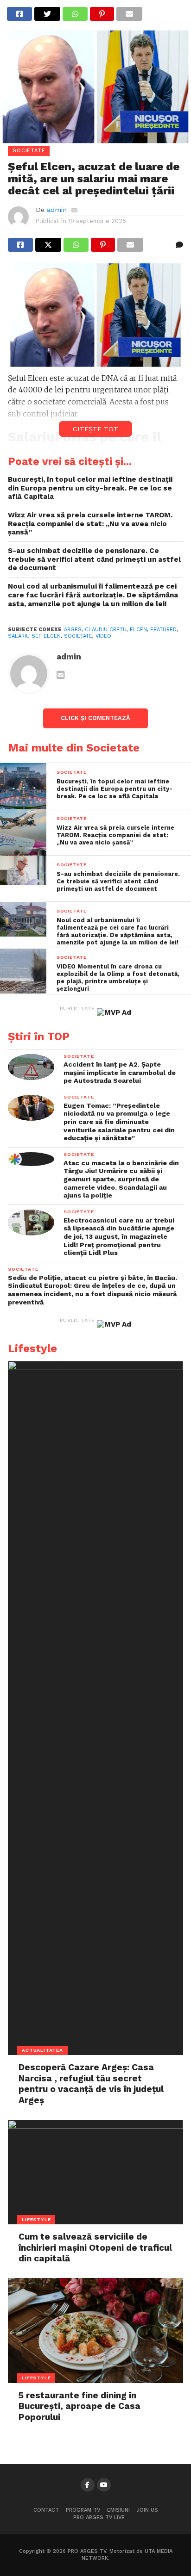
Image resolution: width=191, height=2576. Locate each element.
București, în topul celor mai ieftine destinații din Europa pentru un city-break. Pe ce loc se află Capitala (90, 488)
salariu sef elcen (34, 636)
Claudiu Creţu (106, 630)
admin (57, 210)
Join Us (147, 2510)
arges (73, 630)
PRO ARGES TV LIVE (99, 2517)
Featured (163, 630)
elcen (138, 630)
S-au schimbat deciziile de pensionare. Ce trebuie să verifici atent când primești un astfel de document (94, 559)
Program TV (83, 2510)
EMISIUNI (118, 2510)
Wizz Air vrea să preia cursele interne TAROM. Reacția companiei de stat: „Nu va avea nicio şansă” (90, 524)
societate (78, 636)
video (103, 636)
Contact (46, 2510)
